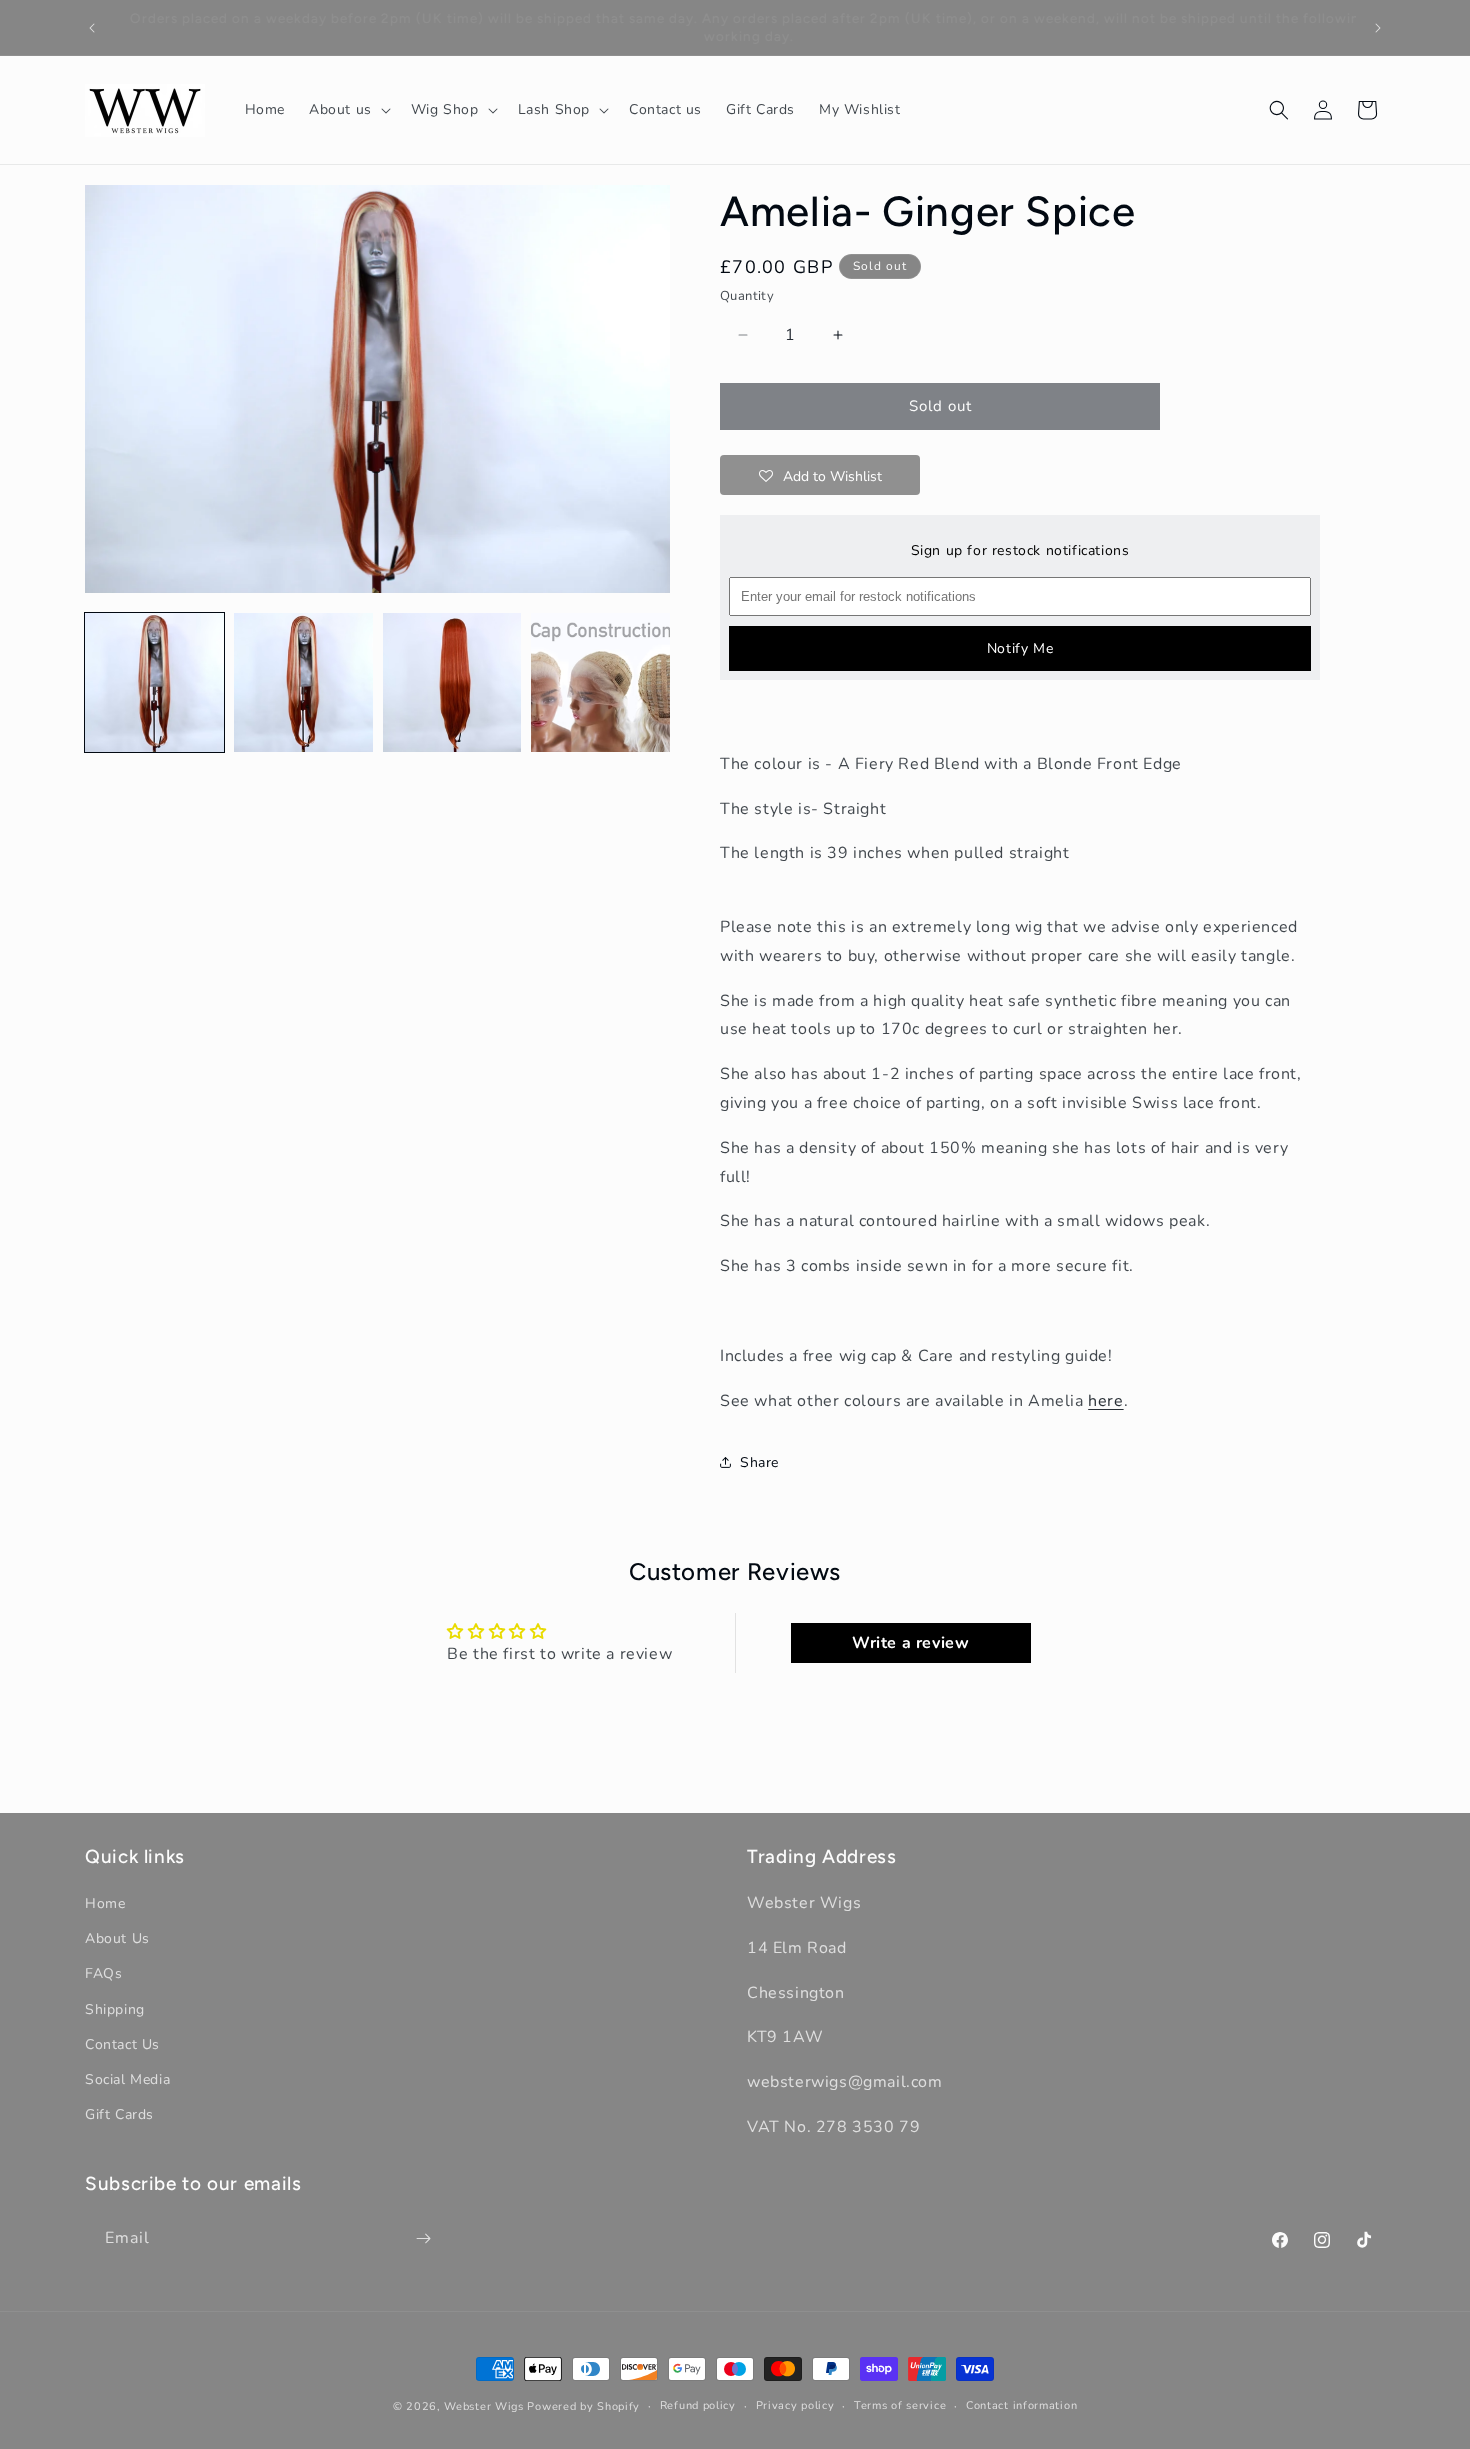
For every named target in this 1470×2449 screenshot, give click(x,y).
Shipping (115, 2009)
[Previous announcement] (92, 28)
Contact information (1021, 2405)
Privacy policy (795, 2405)
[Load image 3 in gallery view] (452, 682)
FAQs (103, 1974)
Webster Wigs (483, 2406)
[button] (348, 110)
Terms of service (900, 2405)
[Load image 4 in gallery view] (600, 682)
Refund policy (698, 2405)
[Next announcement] (1378, 28)
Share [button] (759, 1462)
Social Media (127, 2079)
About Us (117, 1938)
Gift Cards (119, 2114)
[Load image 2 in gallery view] (303, 682)
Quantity (747, 296)
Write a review (910, 1643)
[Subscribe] (423, 2238)
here (1105, 1401)
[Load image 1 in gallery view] (154, 682)
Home (105, 1903)
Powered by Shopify (583, 2406)
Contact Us (122, 2044)
